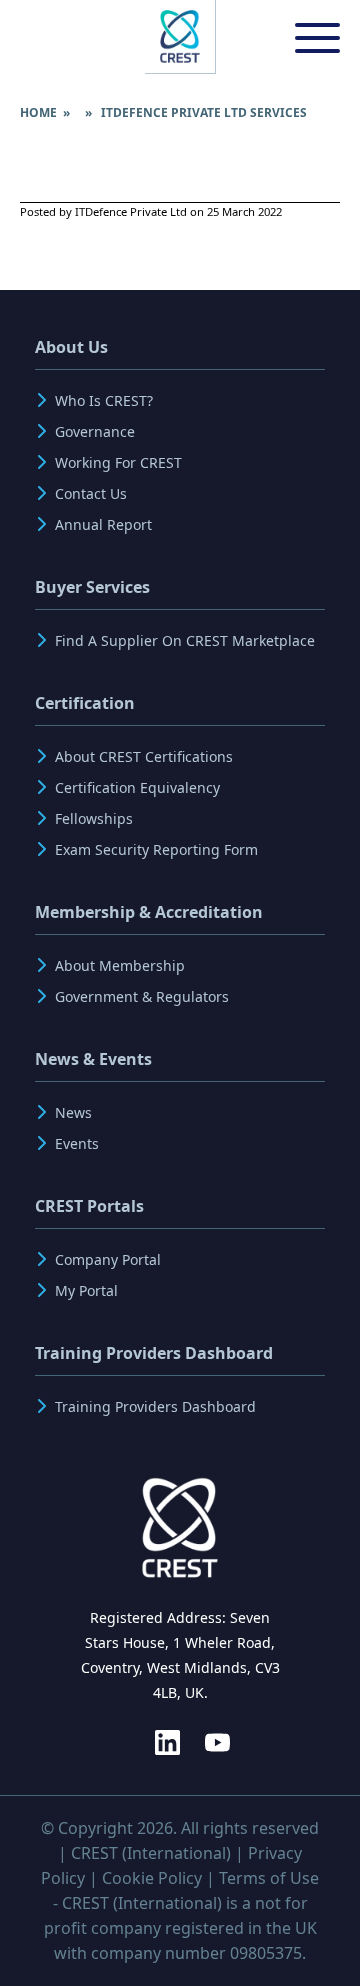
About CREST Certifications (144, 756)
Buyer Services (92, 587)
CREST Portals (89, 1206)
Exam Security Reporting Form (156, 849)
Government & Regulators (142, 996)
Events (77, 1143)
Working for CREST (118, 462)
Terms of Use (269, 1878)
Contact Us (91, 493)
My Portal (86, 1290)
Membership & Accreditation (149, 912)
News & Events (93, 1059)
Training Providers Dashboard (154, 1353)
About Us (71, 347)
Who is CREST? (104, 400)
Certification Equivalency (137, 787)
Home (38, 112)
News (73, 1112)
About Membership (120, 965)
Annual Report (103, 524)
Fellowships (94, 818)
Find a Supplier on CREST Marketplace (185, 640)
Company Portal (108, 1259)
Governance (95, 431)
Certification (85, 703)
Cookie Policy (152, 1878)
